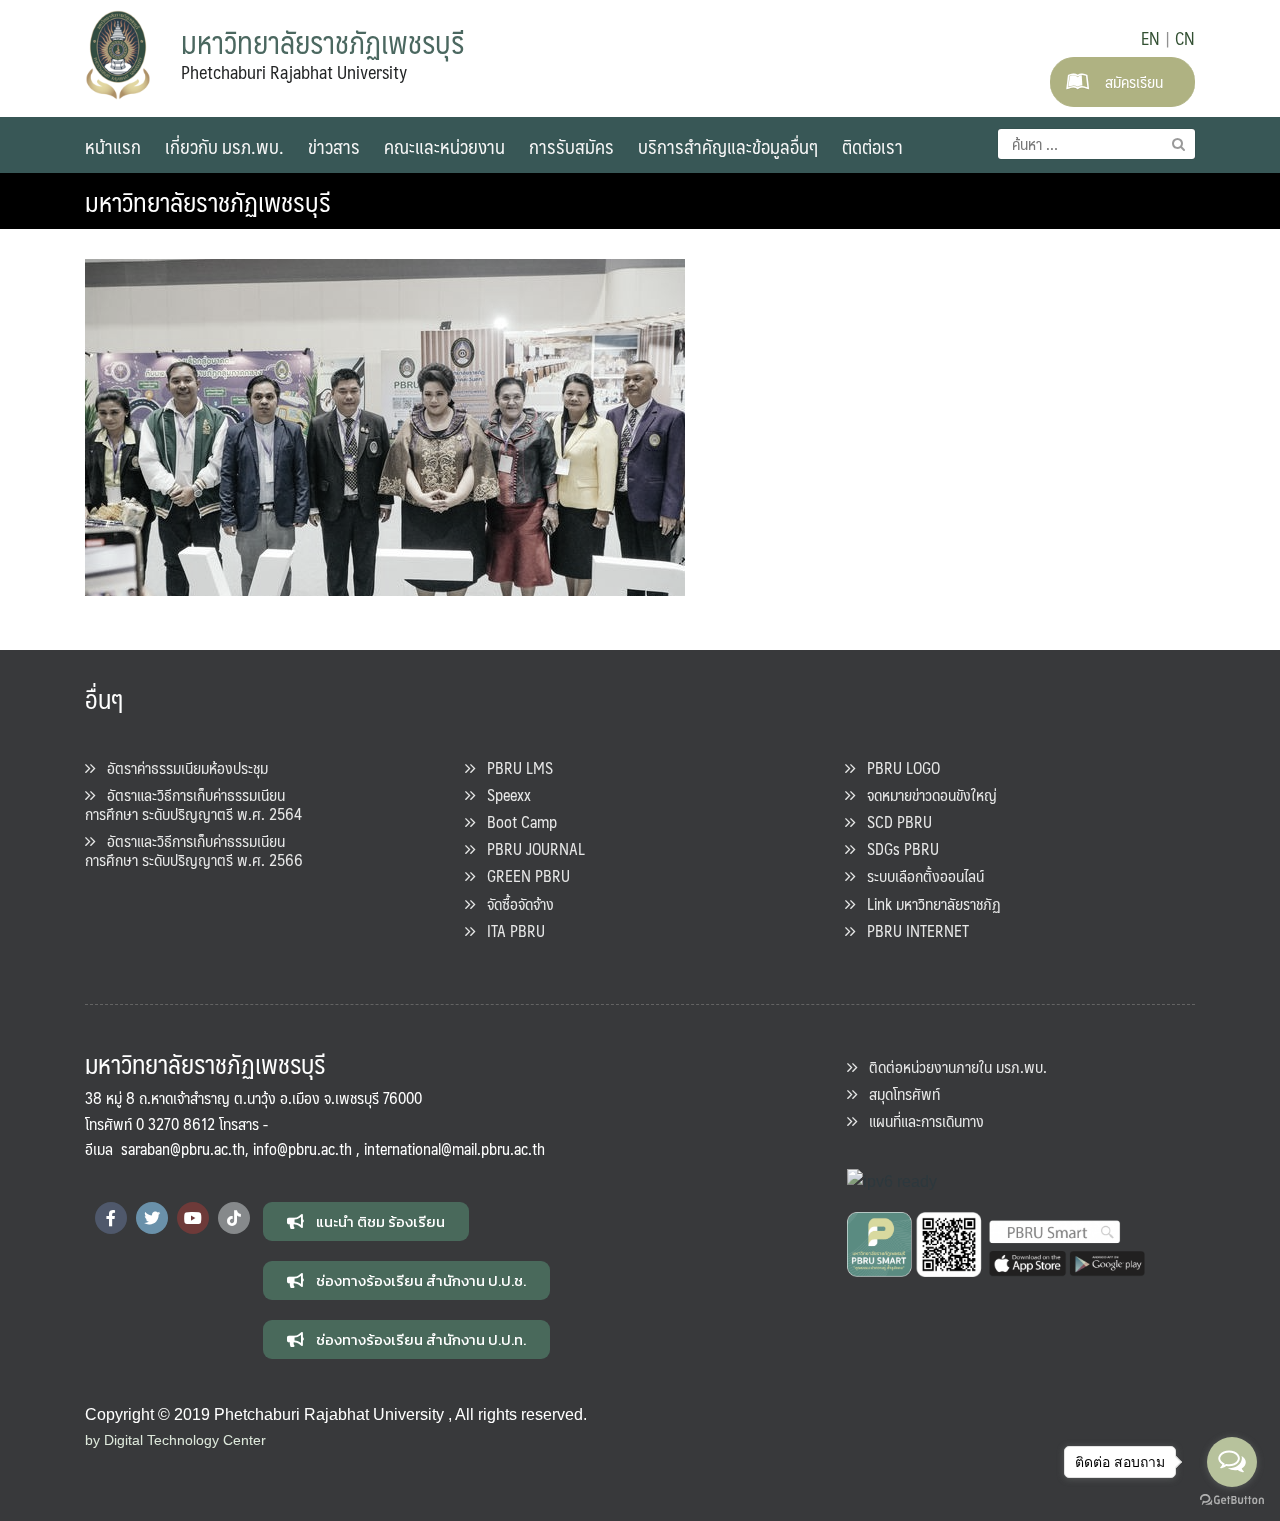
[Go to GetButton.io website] (1232, 1500)
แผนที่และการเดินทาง (920, 1120)
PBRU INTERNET (912, 930)
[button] (366, 1221)
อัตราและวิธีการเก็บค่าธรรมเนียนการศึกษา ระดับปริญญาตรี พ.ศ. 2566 (194, 850)
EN (1150, 38)
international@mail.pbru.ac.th (454, 1148)
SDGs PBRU (897, 848)
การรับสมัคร (571, 146)
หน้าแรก (113, 146)
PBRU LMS (514, 767)
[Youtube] (193, 1218)
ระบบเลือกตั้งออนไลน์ (919, 875)
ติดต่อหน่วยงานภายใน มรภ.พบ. (952, 1066)
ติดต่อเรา (872, 146)
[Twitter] (152, 1218)
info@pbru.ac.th (302, 1148)
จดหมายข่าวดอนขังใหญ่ (926, 794)
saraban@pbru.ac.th (183, 1148)
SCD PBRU (893, 821)
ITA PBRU (510, 930)
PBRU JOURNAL (530, 848)
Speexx (503, 794)
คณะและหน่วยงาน (444, 146)
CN (1185, 38)
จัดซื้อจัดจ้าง (514, 903)
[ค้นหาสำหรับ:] (1096, 144)
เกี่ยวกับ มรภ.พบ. (224, 146)
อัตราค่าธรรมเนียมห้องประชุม (181, 767)
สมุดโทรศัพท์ (898, 1093)
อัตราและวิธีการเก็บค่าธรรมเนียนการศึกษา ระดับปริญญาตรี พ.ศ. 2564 (193, 804)
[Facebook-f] (111, 1218)
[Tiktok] (234, 1218)
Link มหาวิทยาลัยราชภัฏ (928, 903)
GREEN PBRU (522, 875)
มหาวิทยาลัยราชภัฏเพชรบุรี (208, 201)
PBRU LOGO (897, 767)
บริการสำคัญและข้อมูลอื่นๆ (728, 146)
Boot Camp (516, 821)
